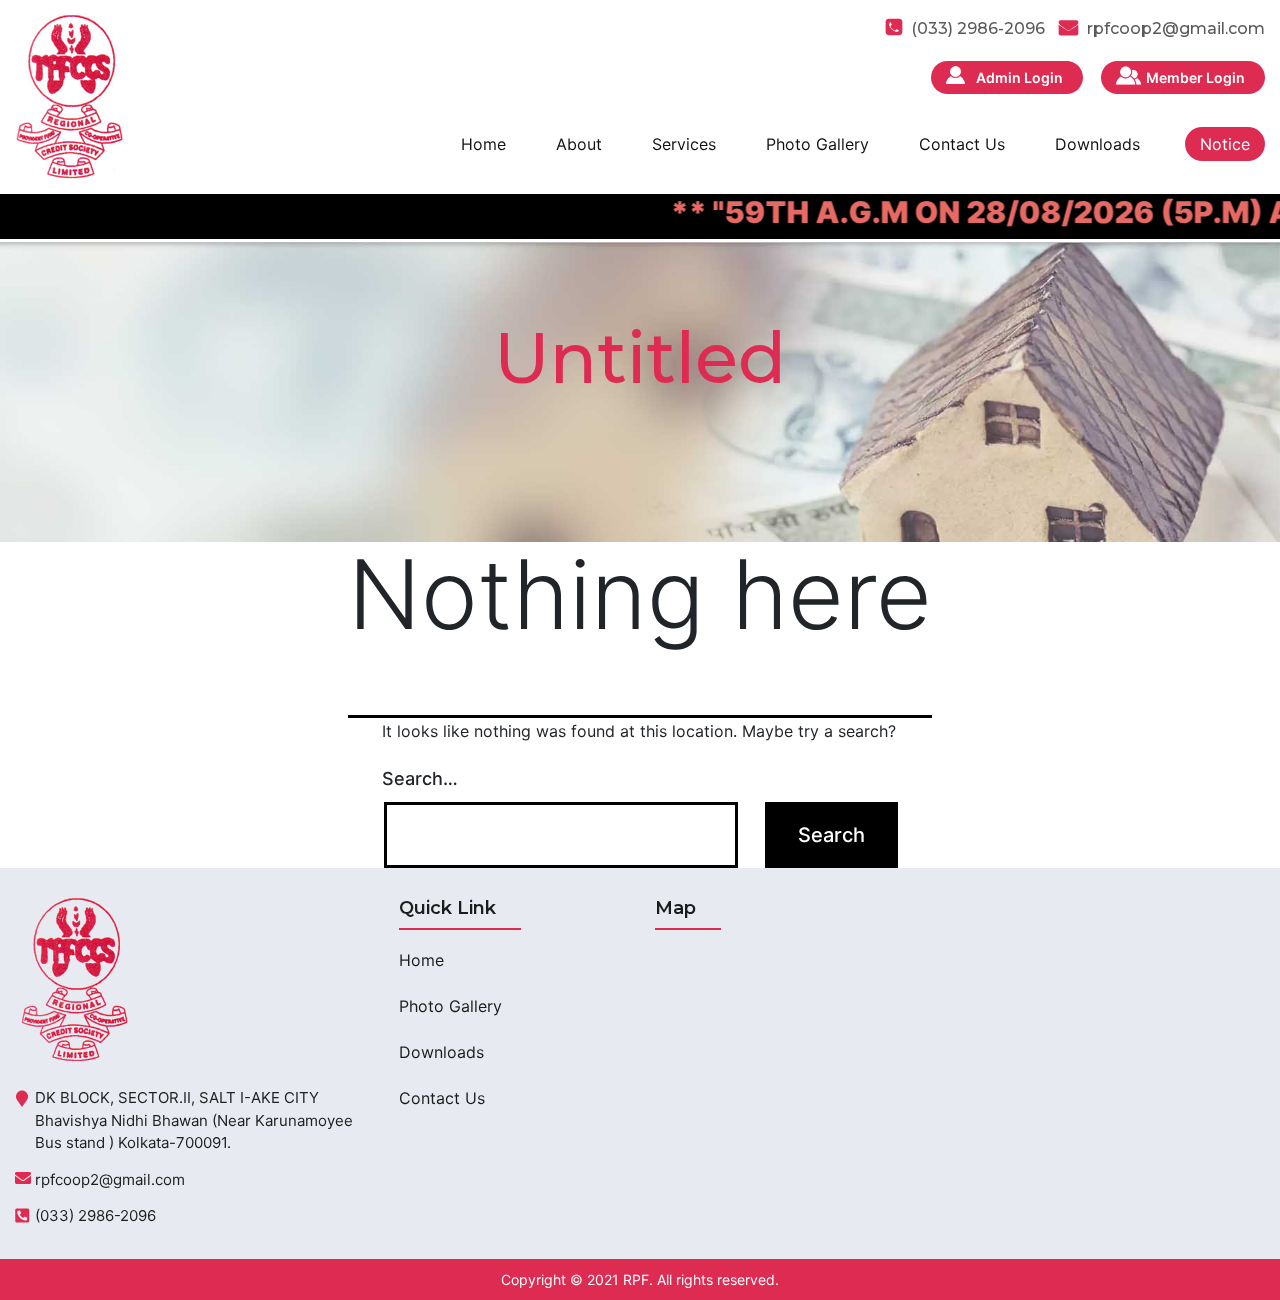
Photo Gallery (817, 144)
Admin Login (1019, 77)
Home (483, 144)
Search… (420, 778)
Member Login (1195, 77)
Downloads (1097, 144)
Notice (1225, 144)
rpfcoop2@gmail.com (1176, 28)
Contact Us (962, 144)
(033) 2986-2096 (95, 1215)
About (579, 144)
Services (684, 144)
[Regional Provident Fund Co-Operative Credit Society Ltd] (69, 95)
